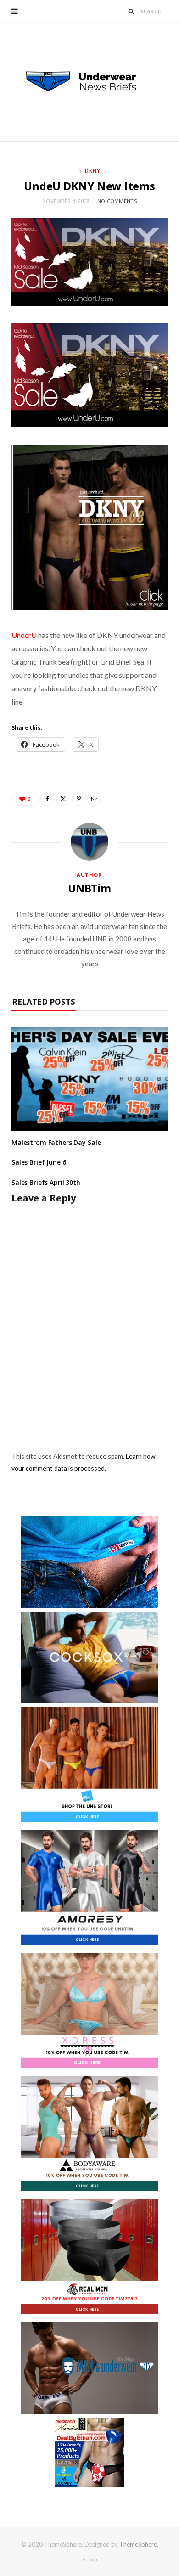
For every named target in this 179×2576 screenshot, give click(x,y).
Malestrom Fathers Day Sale (56, 1142)
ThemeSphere (138, 2544)
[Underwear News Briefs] (89, 82)
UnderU (24, 635)
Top (92, 2559)
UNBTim (89, 888)
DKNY (93, 171)
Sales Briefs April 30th (46, 1182)
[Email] (94, 799)
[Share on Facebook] (47, 799)
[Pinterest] (78, 799)
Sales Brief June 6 (39, 1162)
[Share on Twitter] (63, 799)
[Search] (131, 11)
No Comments (117, 201)
